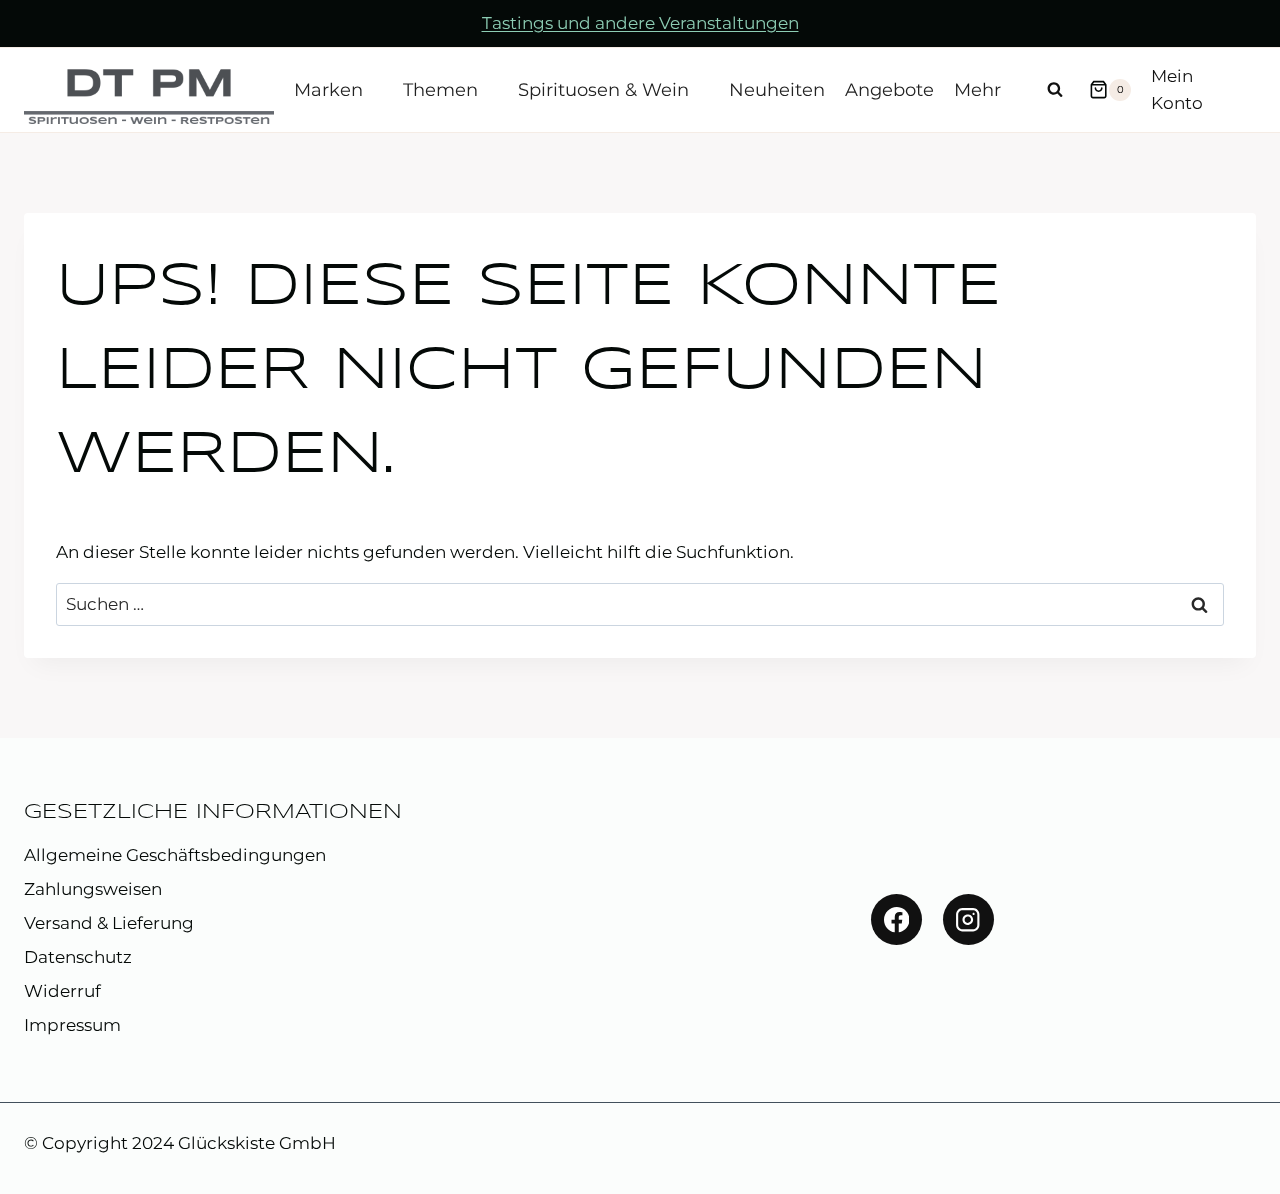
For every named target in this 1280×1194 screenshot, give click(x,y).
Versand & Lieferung (109, 923)
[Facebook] (896, 919)
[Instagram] (968, 919)
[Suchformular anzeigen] (1055, 90)
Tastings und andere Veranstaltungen (640, 23)
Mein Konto (1177, 89)
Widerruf (62, 991)
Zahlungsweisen (93, 889)
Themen (440, 90)
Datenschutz (78, 957)
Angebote (889, 90)
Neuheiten (777, 90)
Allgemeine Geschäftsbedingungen (175, 855)
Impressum (72, 1025)
